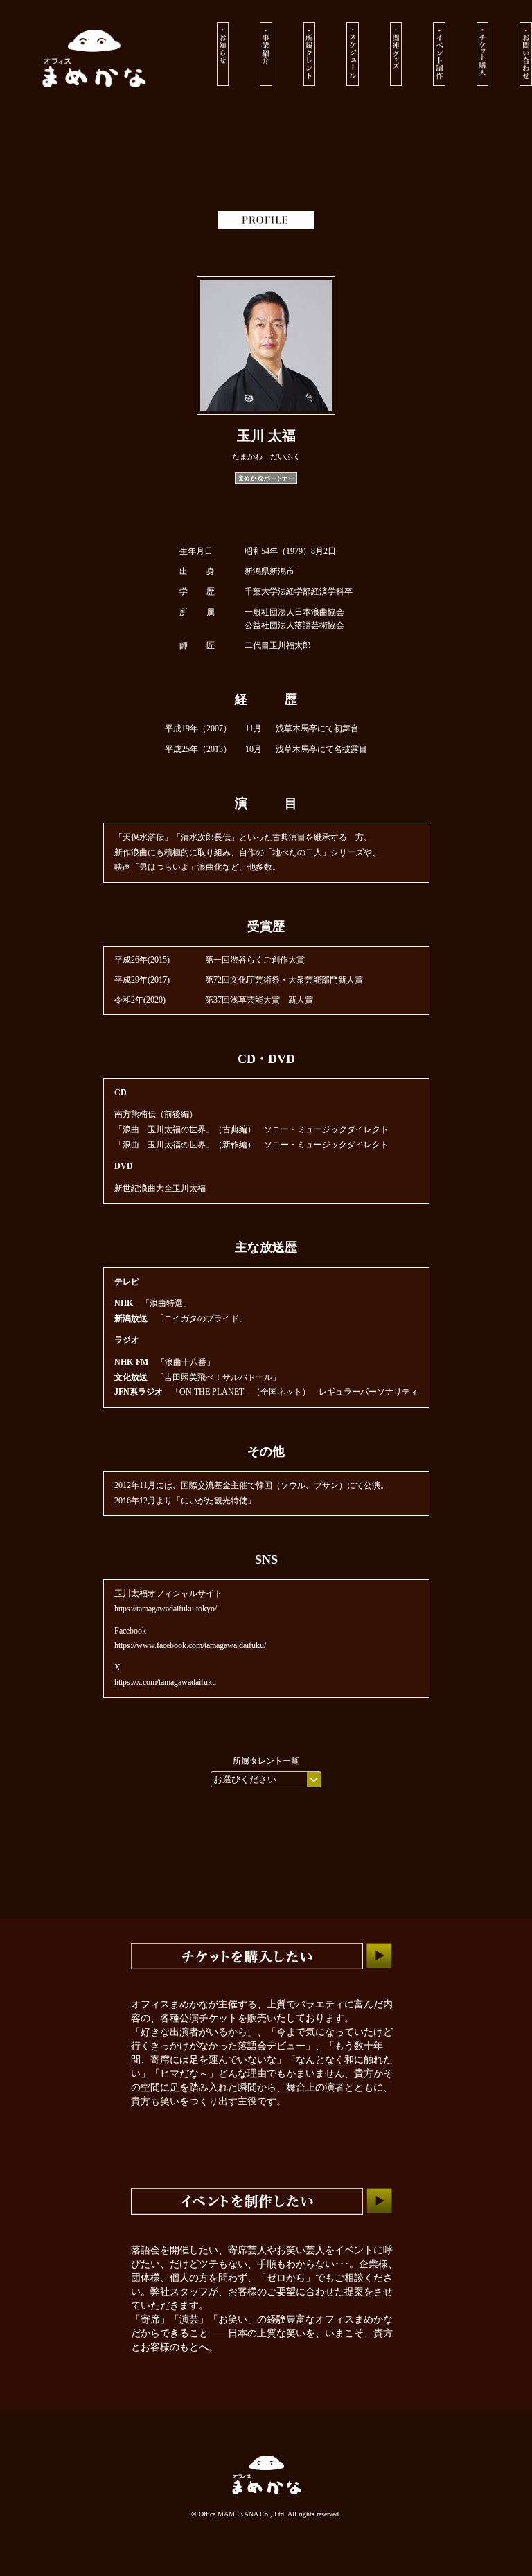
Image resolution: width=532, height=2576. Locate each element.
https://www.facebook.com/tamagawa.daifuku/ (190, 1645)
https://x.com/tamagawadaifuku (165, 1682)
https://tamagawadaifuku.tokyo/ (166, 1609)
